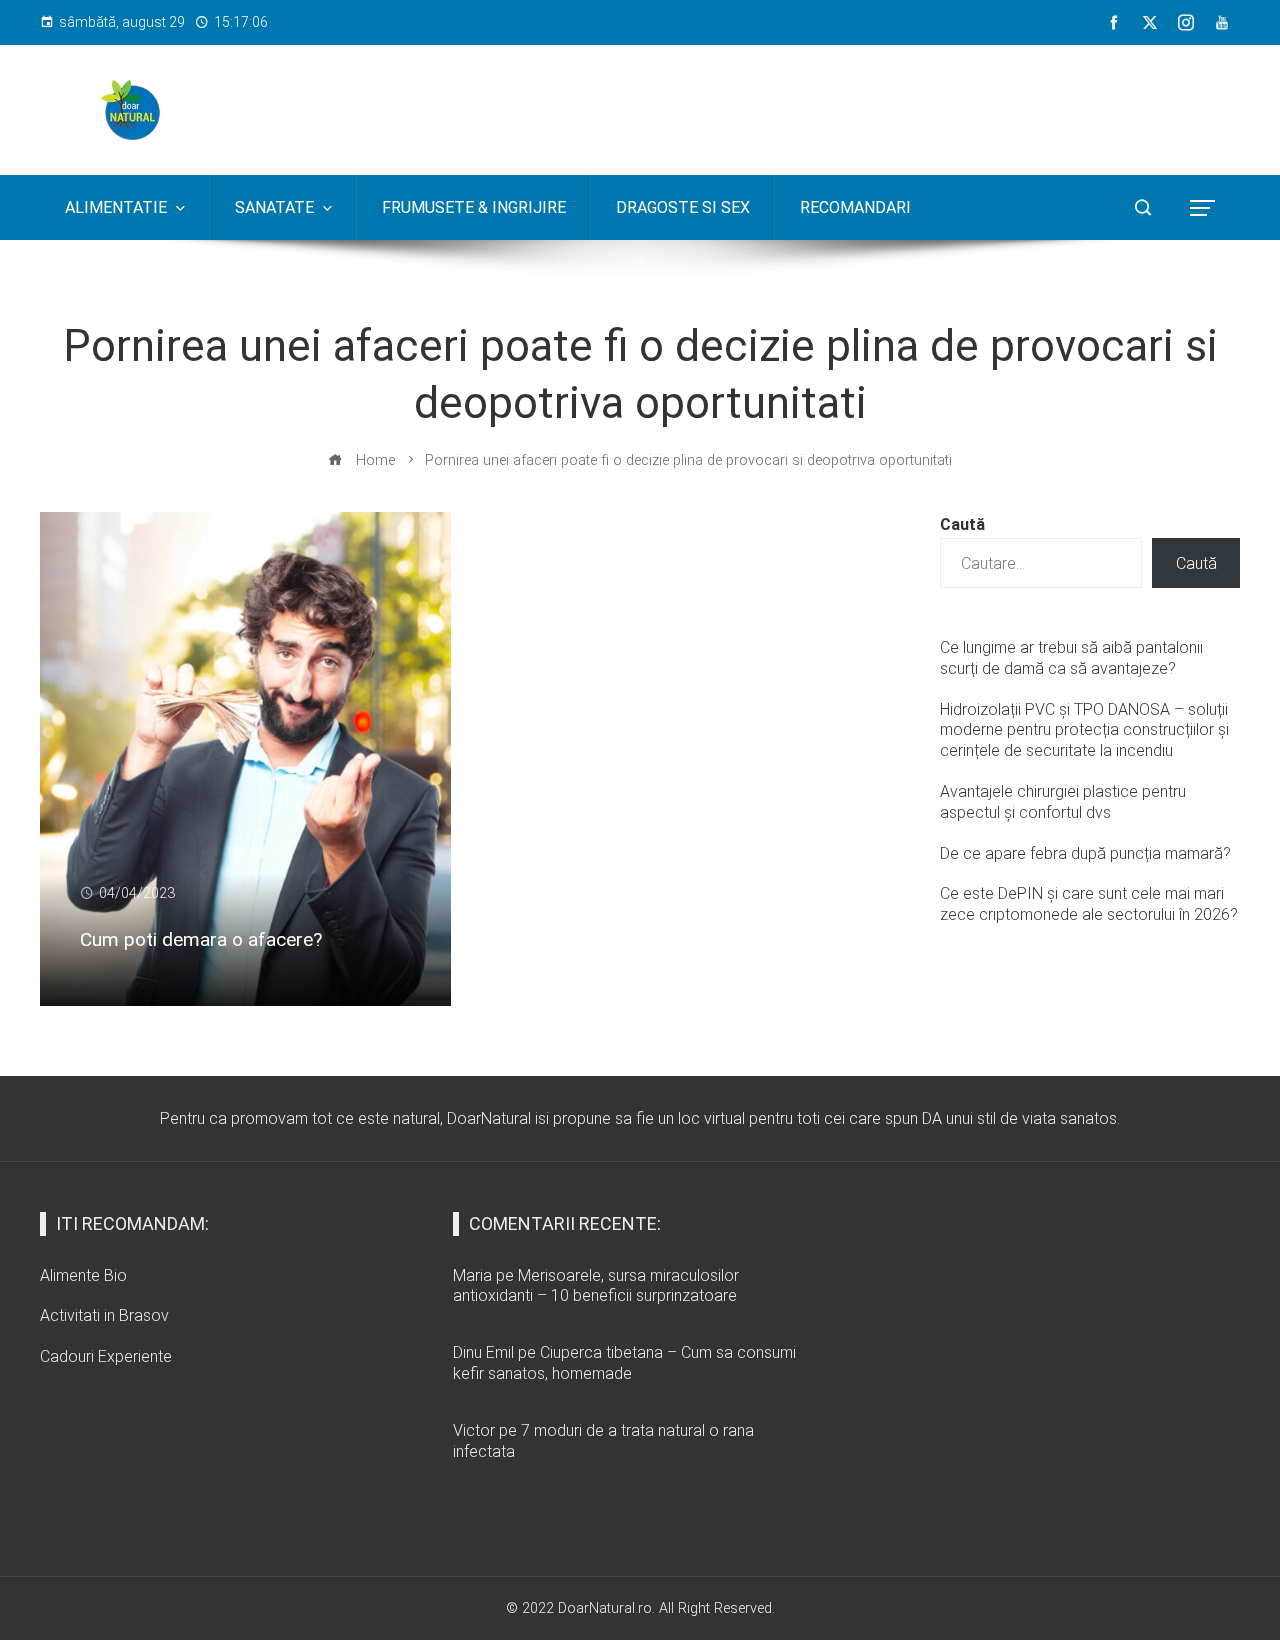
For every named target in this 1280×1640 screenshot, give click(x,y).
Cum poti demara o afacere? (201, 939)
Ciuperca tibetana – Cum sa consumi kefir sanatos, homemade (624, 1363)
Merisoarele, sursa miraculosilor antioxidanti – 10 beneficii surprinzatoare (596, 1286)
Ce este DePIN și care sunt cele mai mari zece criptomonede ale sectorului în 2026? (1089, 904)
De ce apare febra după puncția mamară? (1085, 853)
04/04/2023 (137, 893)
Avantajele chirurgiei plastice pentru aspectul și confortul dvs (1063, 802)
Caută (962, 524)
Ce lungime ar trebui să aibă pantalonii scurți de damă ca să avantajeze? (1071, 658)
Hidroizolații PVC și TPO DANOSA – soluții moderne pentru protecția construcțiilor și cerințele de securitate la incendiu (1084, 730)
